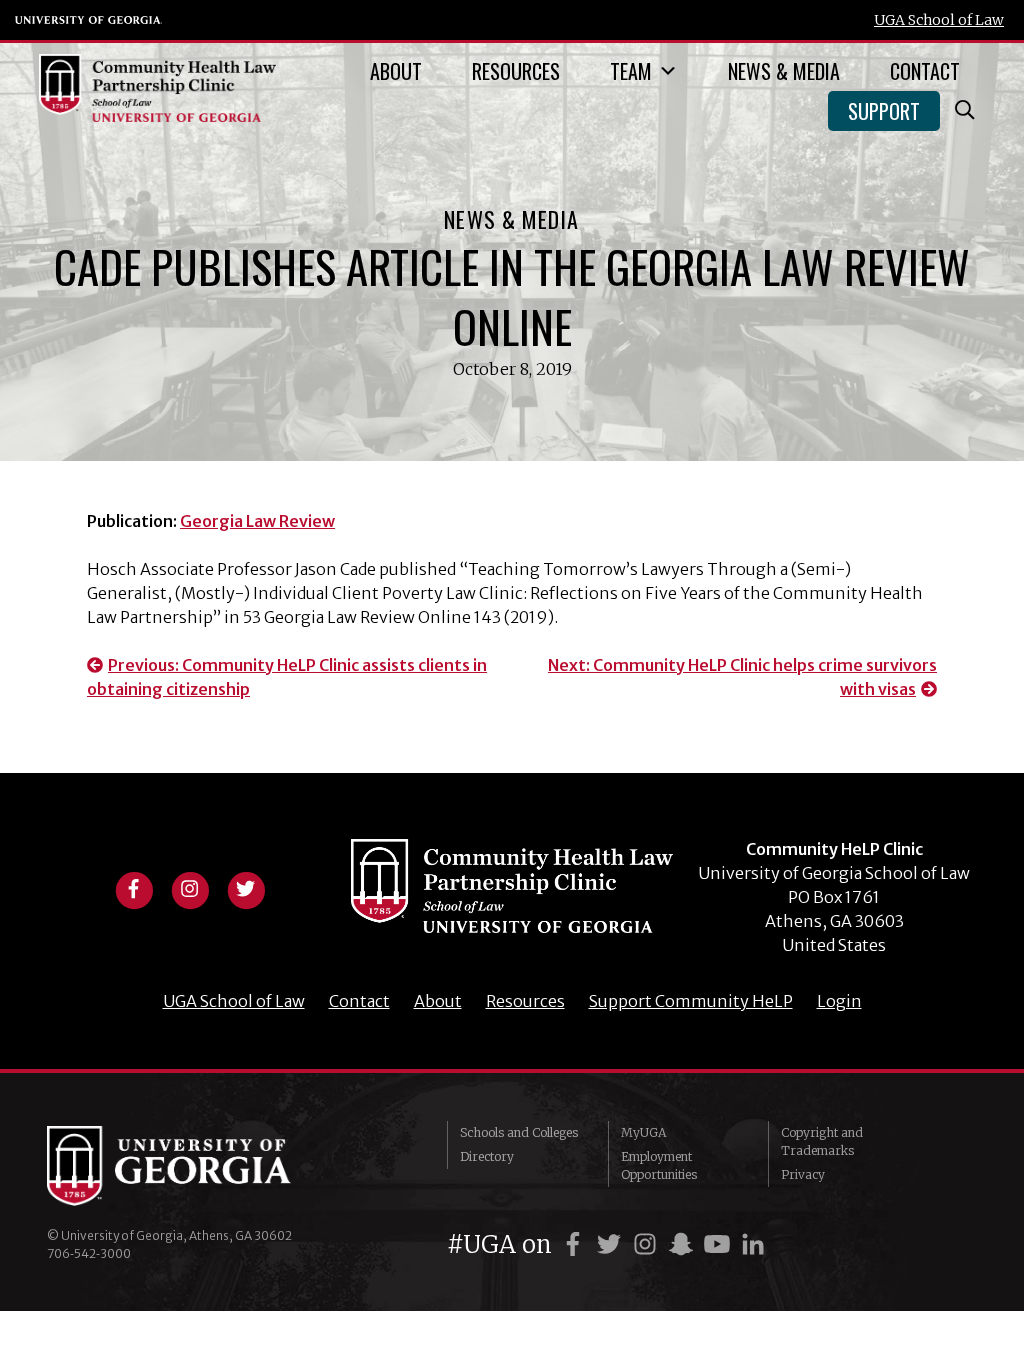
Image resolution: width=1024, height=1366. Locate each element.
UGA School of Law (939, 20)
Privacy (803, 1174)
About (396, 71)
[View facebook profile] (134, 887)
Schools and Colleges (519, 1132)
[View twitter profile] (246, 887)
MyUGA (643, 1132)
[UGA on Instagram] (648, 1244)
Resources (516, 71)
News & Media (784, 71)
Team (631, 71)
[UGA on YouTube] (720, 1244)
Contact (925, 71)
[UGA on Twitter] (612, 1244)
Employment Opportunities (659, 1165)
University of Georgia (89, 20)
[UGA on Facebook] (576, 1244)
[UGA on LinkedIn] (753, 1244)
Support (884, 111)
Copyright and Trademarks (822, 1141)
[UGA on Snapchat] (684, 1244)
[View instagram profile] (190, 887)
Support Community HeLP (691, 1001)
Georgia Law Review (257, 521)
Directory (487, 1156)
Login (839, 1001)
